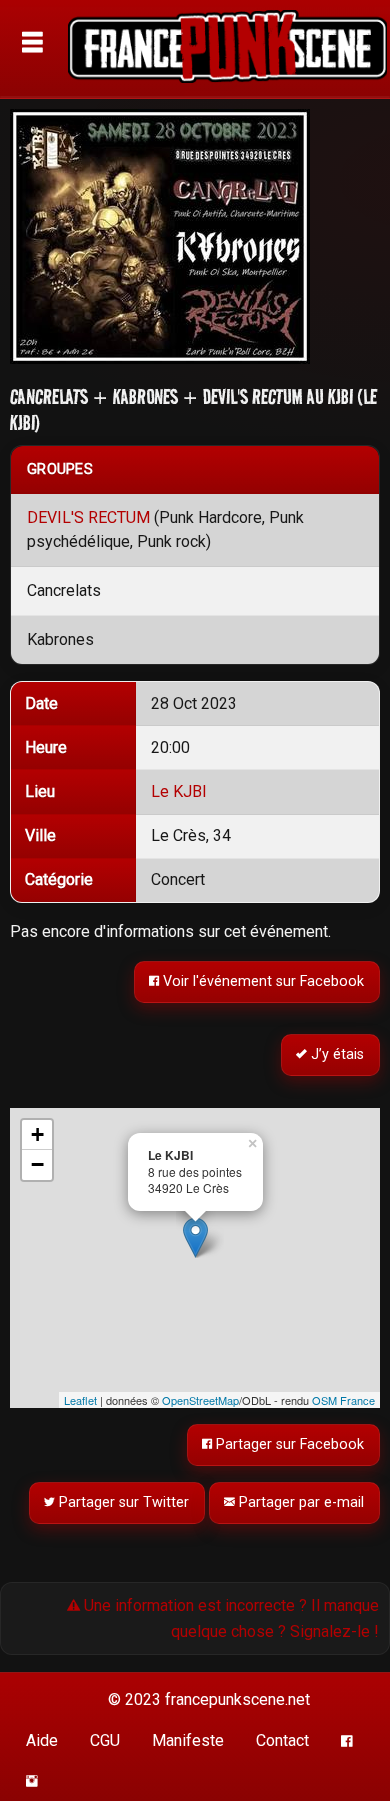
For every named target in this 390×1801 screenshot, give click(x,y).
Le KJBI (179, 791)
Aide (42, 1740)
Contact (282, 1740)
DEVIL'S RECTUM (88, 517)
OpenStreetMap (200, 1400)
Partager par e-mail (300, 1502)
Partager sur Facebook (289, 1444)
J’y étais (336, 1055)
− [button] (37, 1164)
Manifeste (188, 1740)
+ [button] (37, 1134)
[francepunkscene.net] (227, 49)
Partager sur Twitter (123, 1502)
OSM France (343, 1400)
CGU (105, 1740)
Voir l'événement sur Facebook (262, 981)
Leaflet (80, 1400)
